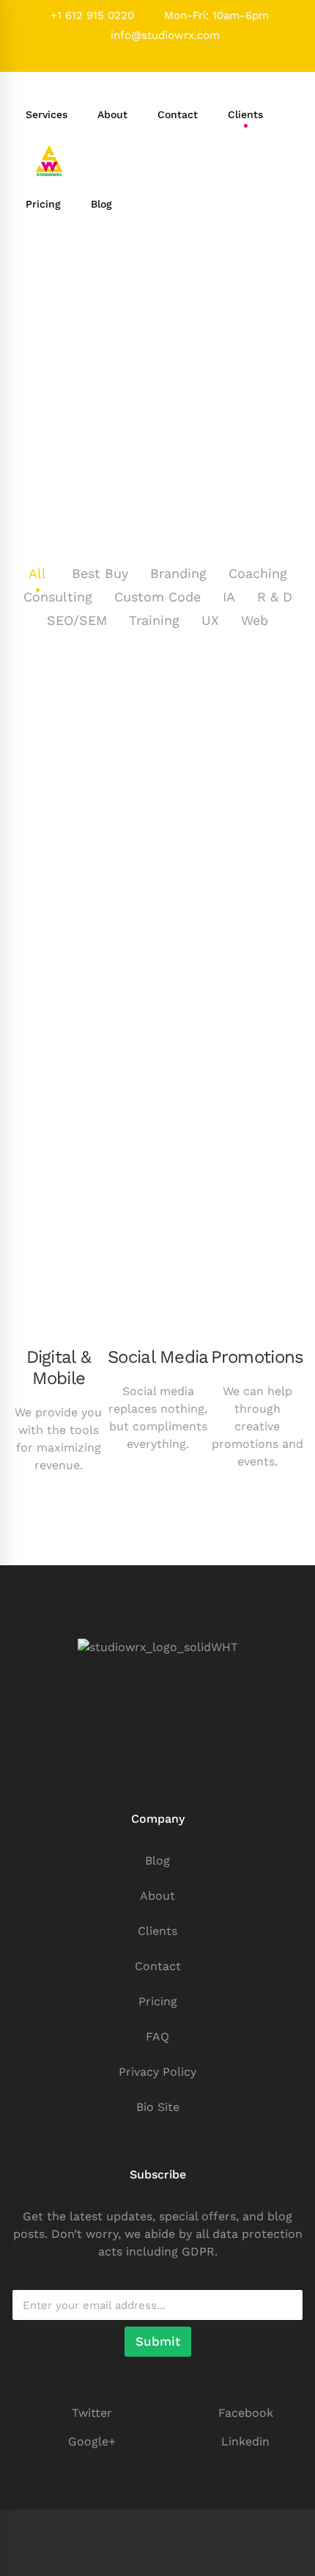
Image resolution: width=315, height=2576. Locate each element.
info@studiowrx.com (163, 35)
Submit (158, 2341)
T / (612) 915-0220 (158, 1787)
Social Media (158, 1357)
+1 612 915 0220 (90, 15)
